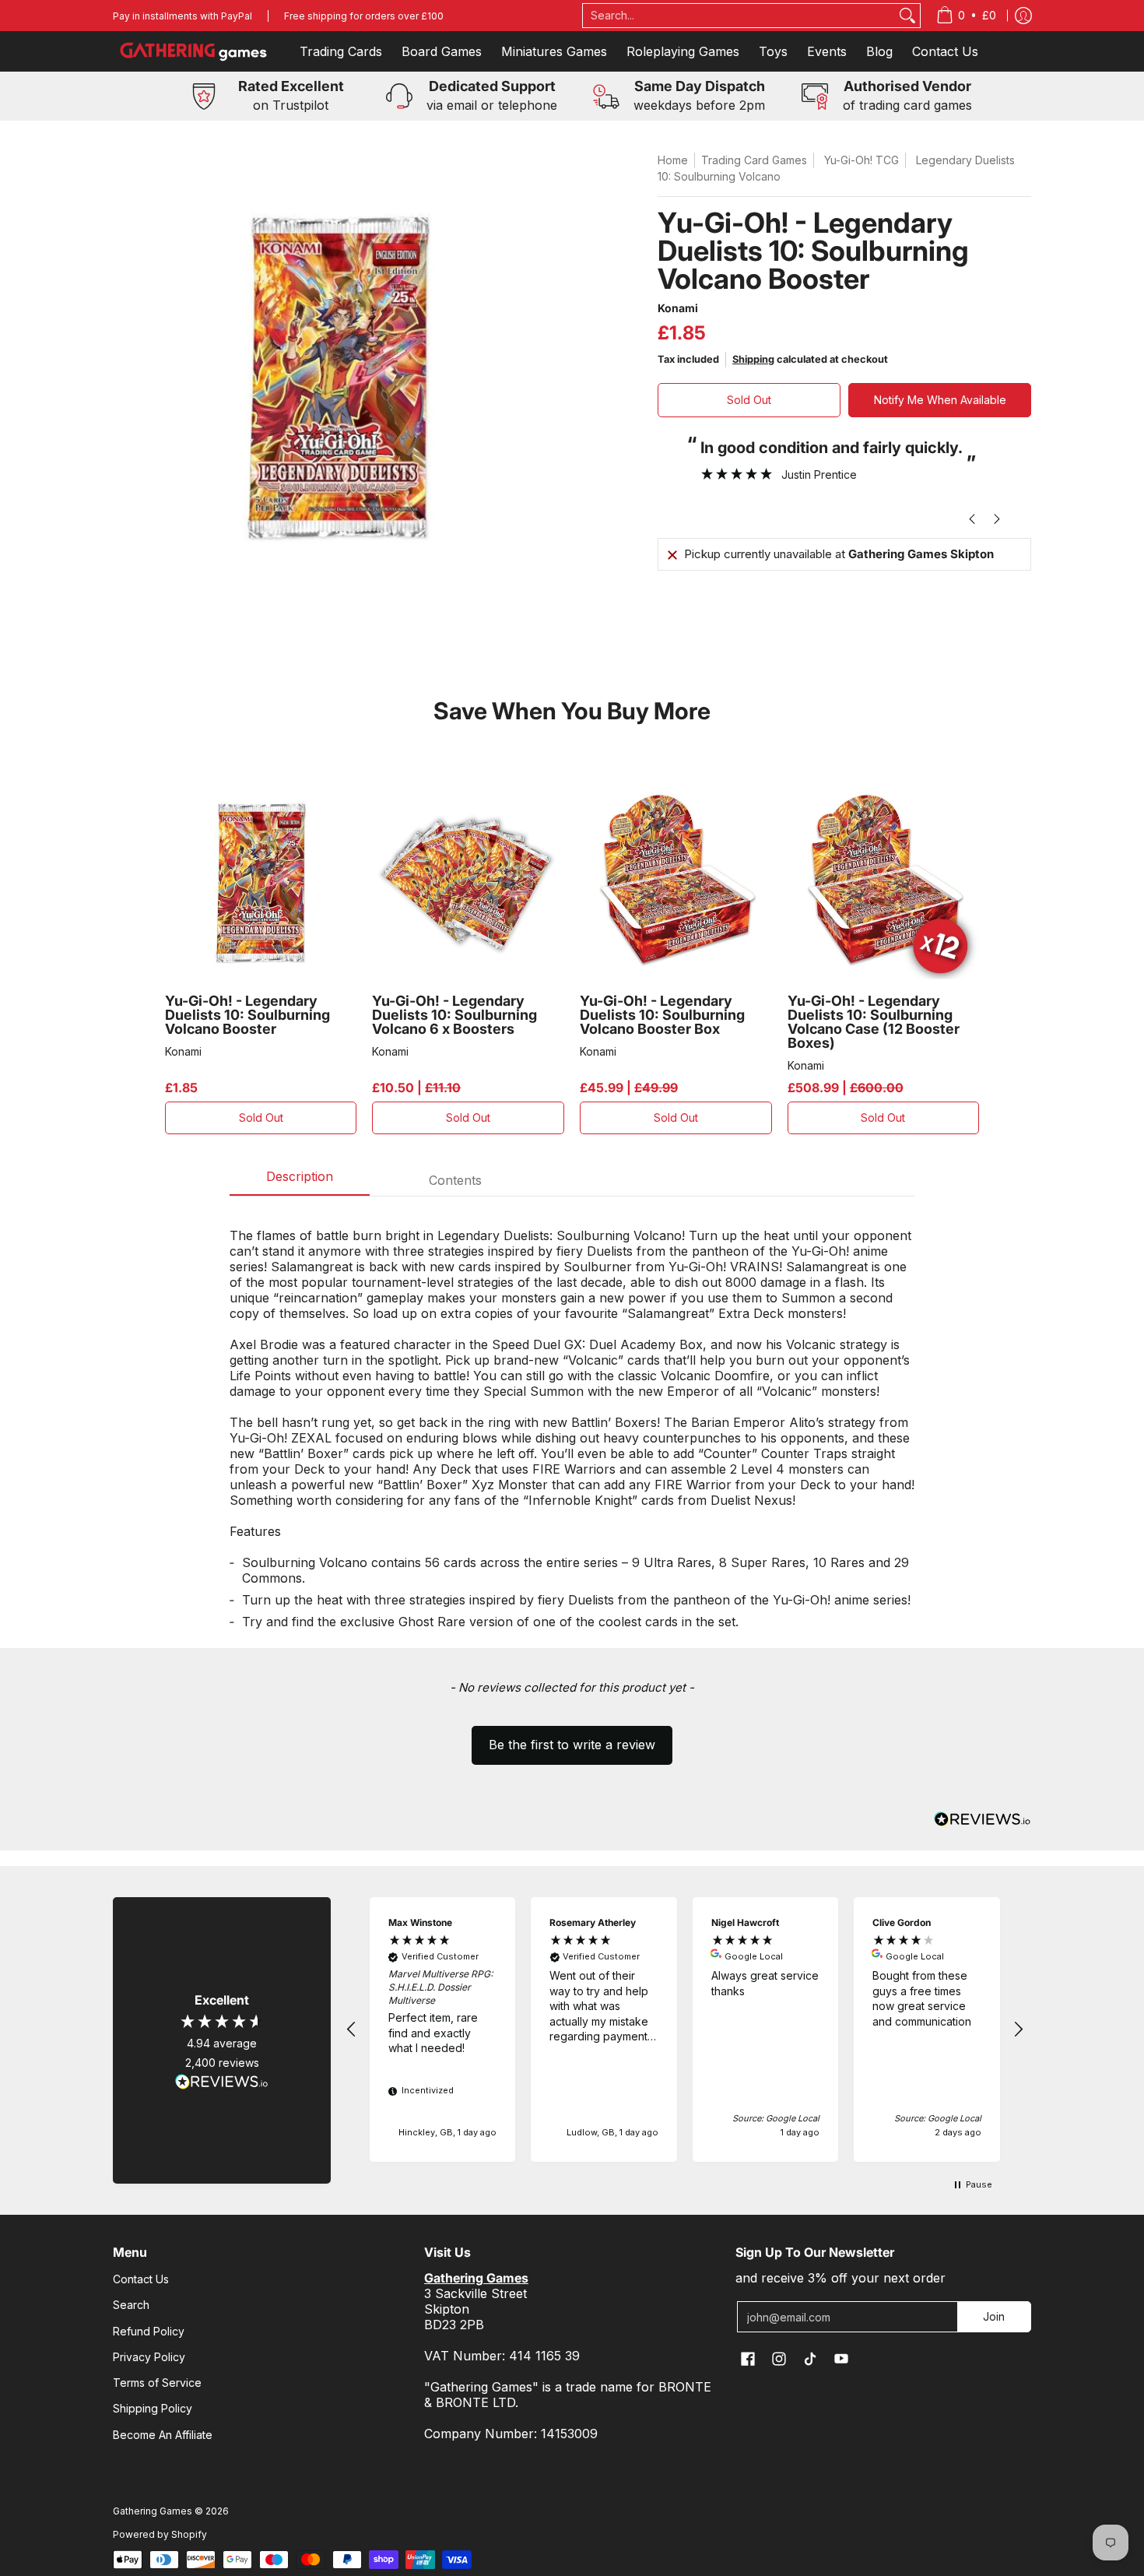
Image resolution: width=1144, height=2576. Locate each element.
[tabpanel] (572, 1422)
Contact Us (141, 2279)
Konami (678, 308)
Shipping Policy (153, 2408)
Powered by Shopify (160, 2534)
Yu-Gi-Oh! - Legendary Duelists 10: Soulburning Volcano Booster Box (662, 1015)
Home (673, 160)
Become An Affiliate (163, 2435)
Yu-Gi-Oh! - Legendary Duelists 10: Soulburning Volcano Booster (247, 1015)
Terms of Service (157, 2383)
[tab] (300, 1181)
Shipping (753, 359)
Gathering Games (153, 2511)
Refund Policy (149, 2331)
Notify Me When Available (940, 400)
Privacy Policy (149, 2357)
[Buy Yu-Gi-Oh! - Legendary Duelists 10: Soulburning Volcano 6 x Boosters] (468, 883)
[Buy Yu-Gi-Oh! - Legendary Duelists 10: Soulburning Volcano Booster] (261, 883)
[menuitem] (966, 16)
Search (131, 2305)
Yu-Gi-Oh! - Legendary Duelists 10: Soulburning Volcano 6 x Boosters (454, 1015)
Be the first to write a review (572, 1745)
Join (994, 2316)
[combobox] (739, 16)
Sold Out (749, 400)
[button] (572, 1738)
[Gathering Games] (195, 51)
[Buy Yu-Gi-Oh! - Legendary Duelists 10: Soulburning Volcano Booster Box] (676, 883)
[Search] (907, 16)
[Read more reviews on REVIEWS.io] (222, 2082)
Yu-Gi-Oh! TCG (862, 160)
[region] (685, 2030)
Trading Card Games (754, 160)
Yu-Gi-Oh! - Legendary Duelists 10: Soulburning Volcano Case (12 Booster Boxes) (874, 1022)
